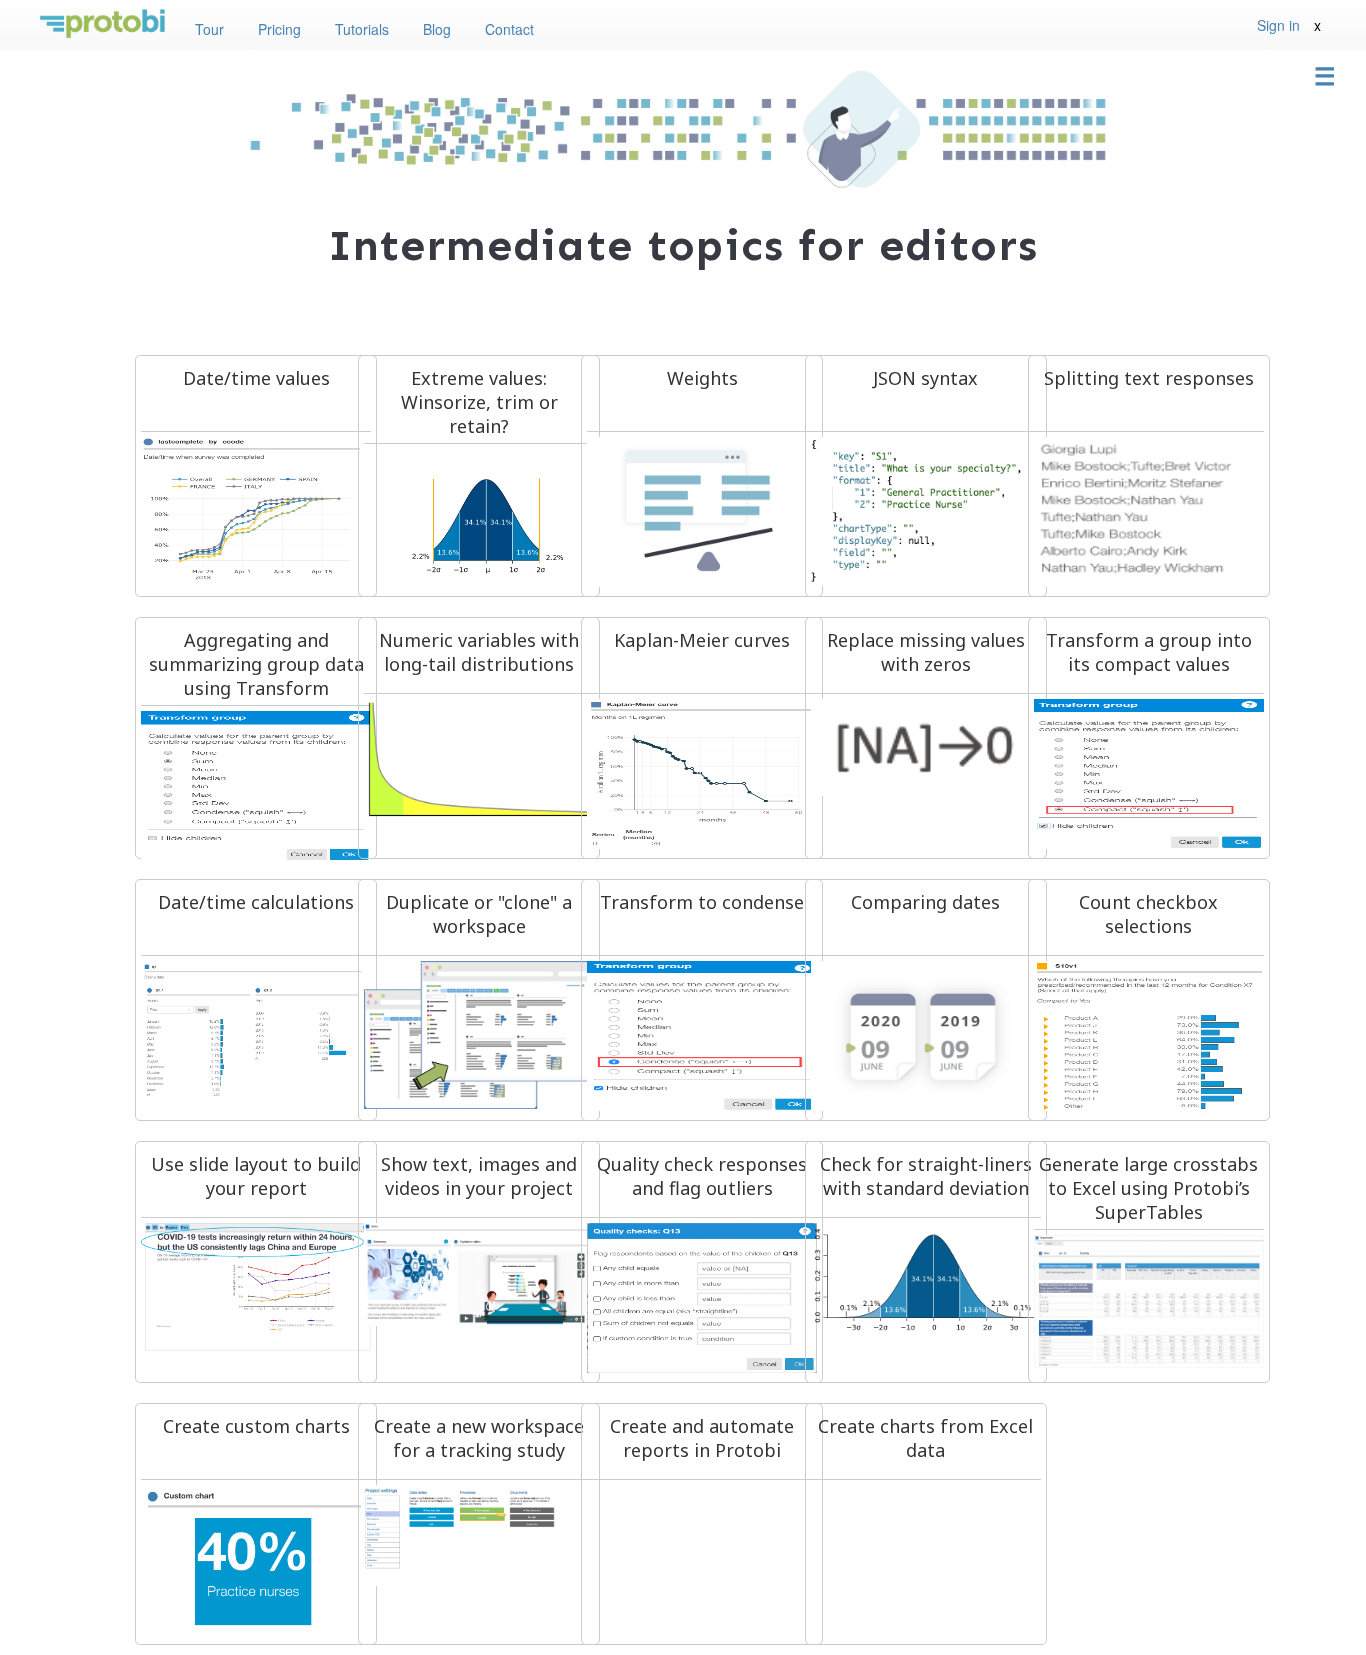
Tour (209, 29)
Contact (509, 29)
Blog (437, 29)
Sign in (1278, 25)
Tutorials (362, 29)
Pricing (279, 29)
